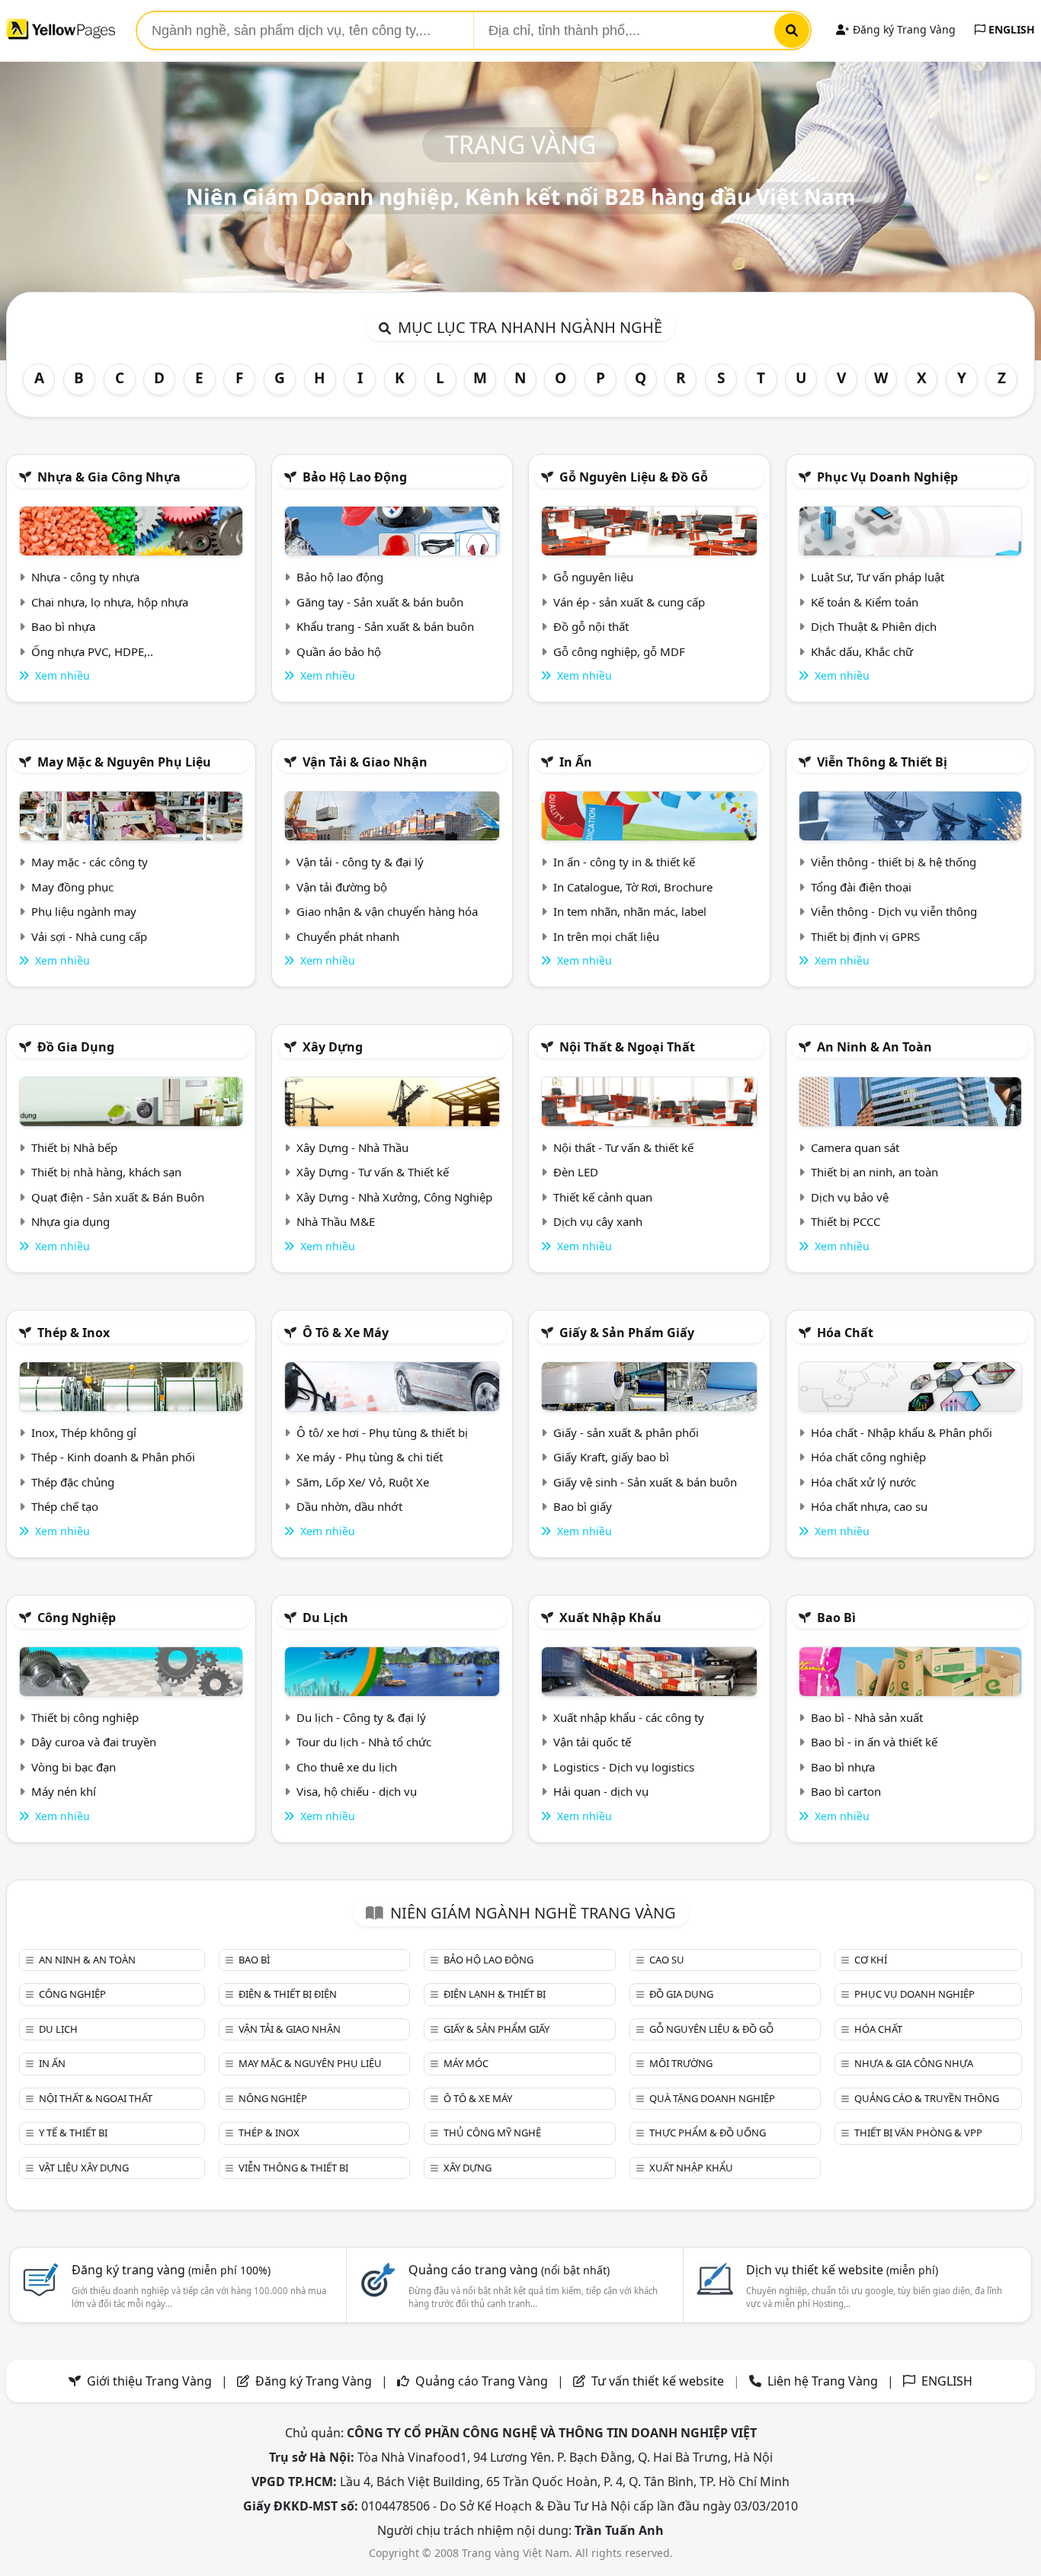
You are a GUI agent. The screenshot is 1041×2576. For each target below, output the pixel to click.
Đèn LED (576, 1172)
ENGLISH (1010, 29)
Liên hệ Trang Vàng (823, 2381)
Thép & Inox (74, 1333)
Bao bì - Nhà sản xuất (867, 1717)
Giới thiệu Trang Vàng (149, 2381)
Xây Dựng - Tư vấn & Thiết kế (373, 1172)
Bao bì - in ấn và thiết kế (874, 1742)
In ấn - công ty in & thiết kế (624, 862)
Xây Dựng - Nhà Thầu (352, 1147)
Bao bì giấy (583, 1506)
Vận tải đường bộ (342, 887)
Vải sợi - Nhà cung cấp (89, 936)
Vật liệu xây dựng (84, 2168)
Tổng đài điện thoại (861, 887)
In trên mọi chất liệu (606, 936)
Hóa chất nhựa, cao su (869, 1506)
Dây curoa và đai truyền (94, 1742)
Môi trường (681, 2063)
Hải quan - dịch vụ (601, 1791)
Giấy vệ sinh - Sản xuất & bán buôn (645, 1482)
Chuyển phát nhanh (348, 936)
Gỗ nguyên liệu (593, 577)
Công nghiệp (77, 1618)
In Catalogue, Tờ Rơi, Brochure (633, 887)
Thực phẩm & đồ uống (708, 2133)
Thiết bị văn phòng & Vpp (918, 2133)
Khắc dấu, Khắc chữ (862, 651)
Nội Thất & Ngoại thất (627, 1047)
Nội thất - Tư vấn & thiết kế (623, 1147)
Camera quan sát (855, 1147)
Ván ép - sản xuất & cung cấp (629, 602)
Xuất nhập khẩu (610, 1618)
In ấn (576, 762)
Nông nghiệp (273, 2098)
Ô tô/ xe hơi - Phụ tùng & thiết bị (382, 1432)
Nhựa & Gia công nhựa (109, 477)
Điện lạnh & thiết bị (495, 1994)
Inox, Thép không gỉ (84, 1432)
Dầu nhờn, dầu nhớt (349, 1506)
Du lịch (325, 1618)
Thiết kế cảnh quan (603, 1197)
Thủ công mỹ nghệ (492, 2133)
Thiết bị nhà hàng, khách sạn (106, 1172)
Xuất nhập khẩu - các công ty (629, 1717)
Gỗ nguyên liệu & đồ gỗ (634, 477)
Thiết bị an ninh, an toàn (874, 1172)
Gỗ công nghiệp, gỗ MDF (619, 651)
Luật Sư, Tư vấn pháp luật (878, 577)
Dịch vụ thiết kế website (842, 2270)
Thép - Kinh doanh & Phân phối (113, 1457)
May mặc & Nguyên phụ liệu (124, 762)
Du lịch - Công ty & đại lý (361, 1717)
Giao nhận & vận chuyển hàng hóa (387, 911)
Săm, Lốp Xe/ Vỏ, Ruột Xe (363, 1482)
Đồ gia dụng (76, 1047)
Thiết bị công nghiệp (85, 1717)
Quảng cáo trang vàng (509, 2270)
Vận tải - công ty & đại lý (360, 862)
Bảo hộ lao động (355, 477)
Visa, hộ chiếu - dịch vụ (357, 1791)
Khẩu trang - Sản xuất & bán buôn (385, 626)
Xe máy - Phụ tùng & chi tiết (370, 1457)
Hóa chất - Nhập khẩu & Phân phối (902, 1432)
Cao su (667, 1960)
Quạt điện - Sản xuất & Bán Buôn (118, 1197)
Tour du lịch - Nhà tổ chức (364, 1742)
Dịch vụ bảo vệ (850, 1197)
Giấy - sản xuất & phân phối (626, 1432)
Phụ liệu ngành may (84, 911)
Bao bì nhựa (63, 626)
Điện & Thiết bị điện (288, 1994)
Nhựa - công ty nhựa (85, 577)
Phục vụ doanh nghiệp (887, 477)
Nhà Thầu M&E (336, 1221)
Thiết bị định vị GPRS (865, 936)
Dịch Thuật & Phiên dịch (874, 626)
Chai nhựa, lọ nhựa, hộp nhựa (110, 602)
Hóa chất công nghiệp (868, 1457)
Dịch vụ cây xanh (598, 1221)
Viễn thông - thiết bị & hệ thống (894, 862)
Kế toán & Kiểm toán (865, 602)
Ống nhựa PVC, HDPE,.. (92, 651)
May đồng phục (72, 887)
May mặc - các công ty (90, 862)
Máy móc (466, 2063)
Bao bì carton (846, 1791)
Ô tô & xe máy (346, 1333)
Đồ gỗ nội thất (591, 626)
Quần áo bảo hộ (339, 651)
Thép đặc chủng (73, 1482)
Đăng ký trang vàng (171, 2270)
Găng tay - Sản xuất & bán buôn (380, 602)
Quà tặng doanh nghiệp (712, 2098)
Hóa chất (845, 1333)
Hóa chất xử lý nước (863, 1482)
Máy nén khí (64, 1791)
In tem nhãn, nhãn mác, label (630, 911)
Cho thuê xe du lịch (347, 1767)
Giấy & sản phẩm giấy (627, 1333)
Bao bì (836, 1618)
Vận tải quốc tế (592, 1742)
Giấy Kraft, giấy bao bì (611, 1457)
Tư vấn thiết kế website (659, 2381)
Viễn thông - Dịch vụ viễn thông (894, 911)
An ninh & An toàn (874, 1047)
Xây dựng (333, 1047)
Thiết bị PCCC (846, 1221)
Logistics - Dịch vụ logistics (624, 1767)
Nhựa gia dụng (70, 1221)
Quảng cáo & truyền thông (927, 2098)
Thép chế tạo (65, 1506)
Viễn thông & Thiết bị (882, 762)
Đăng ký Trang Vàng (903, 29)
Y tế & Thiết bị (73, 2133)
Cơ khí (871, 1960)
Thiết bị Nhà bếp (74, 1147)
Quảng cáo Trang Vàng (482, 2381)
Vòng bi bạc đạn (74, 1767)
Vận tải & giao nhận (365, 762)
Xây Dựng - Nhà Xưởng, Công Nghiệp (394, 1197)
